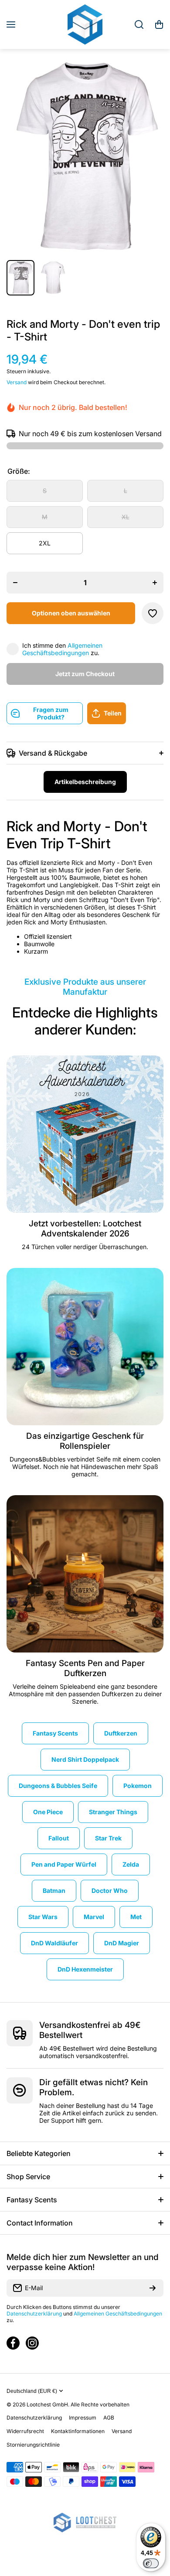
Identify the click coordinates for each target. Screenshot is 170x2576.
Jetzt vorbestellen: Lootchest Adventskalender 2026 (85, 1229)
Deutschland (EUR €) (32, 2391)
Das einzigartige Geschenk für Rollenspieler (85, 1441)
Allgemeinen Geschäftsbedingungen (62, 649)
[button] (159, 24)
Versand (17, 382)
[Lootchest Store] (85, 24)
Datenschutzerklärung (34, 2314)
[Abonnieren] (153, 2288)
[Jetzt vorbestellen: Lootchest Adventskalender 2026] (85, 1134)
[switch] (151, 2563)
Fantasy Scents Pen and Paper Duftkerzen (85, 1668)
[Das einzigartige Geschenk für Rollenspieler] (85, 1347)
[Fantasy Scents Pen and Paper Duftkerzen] (85, 1574)
